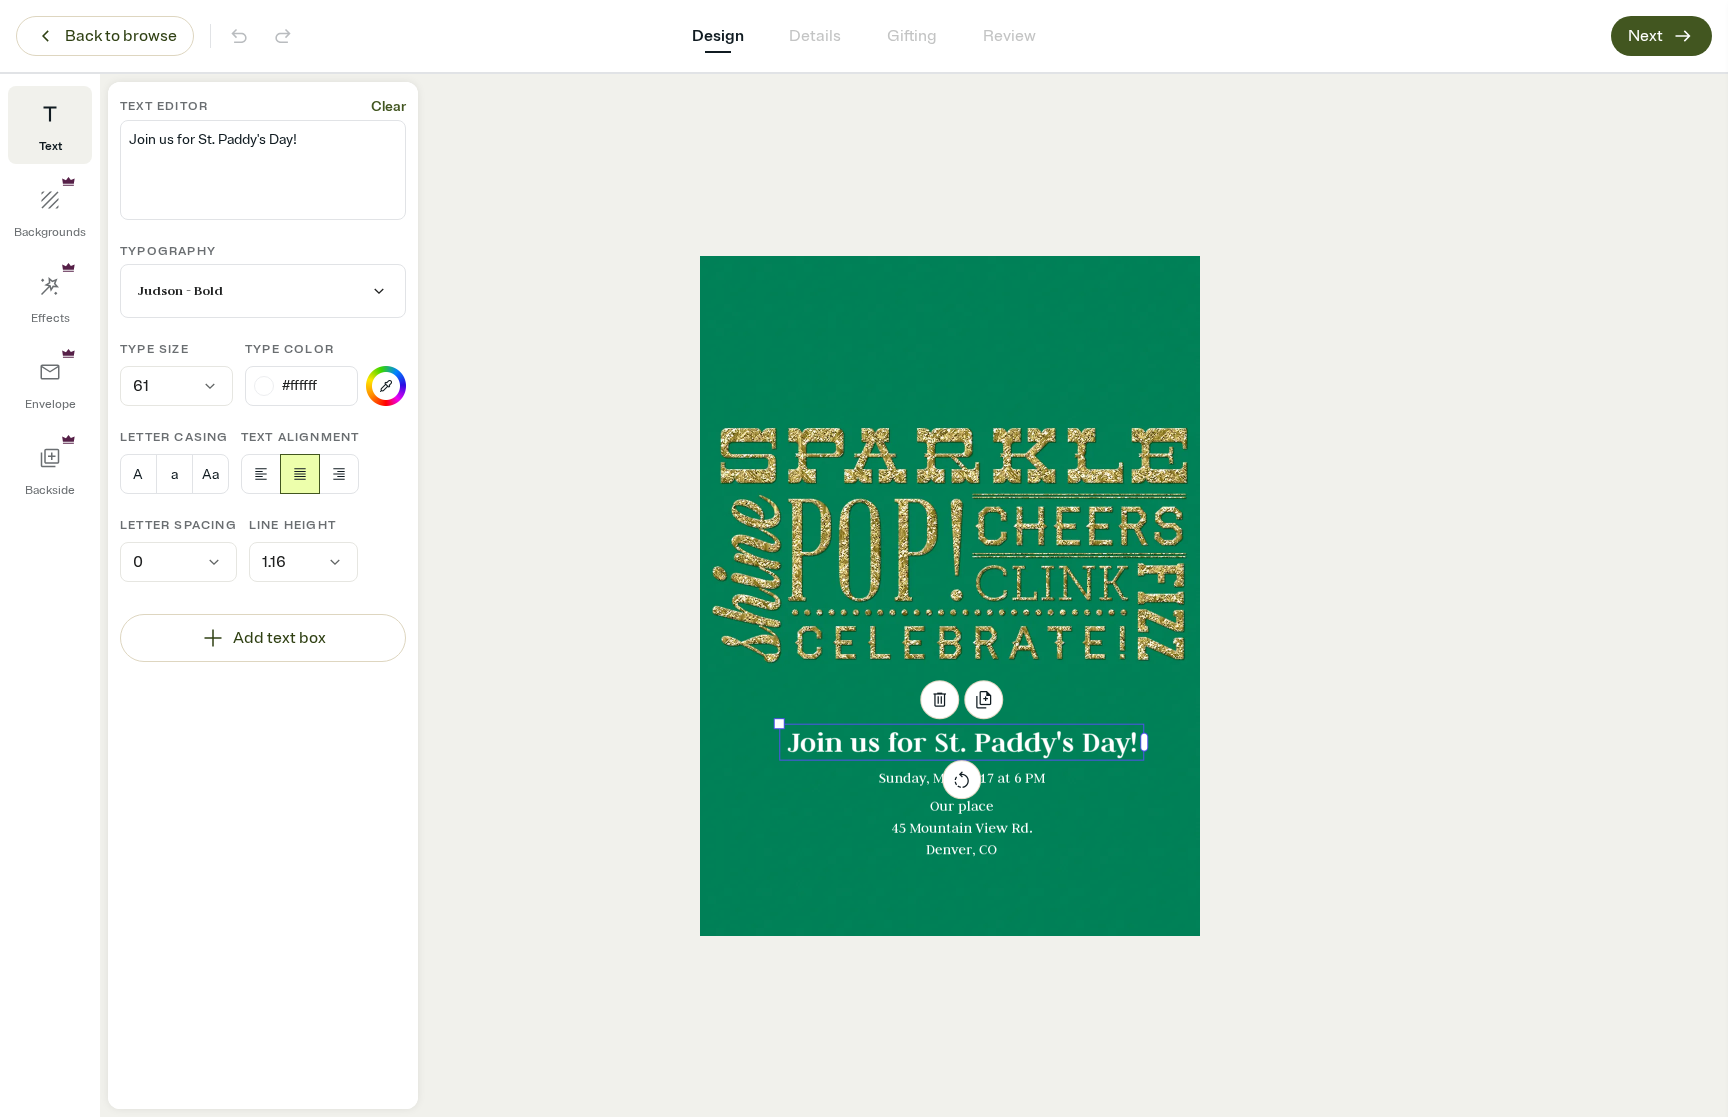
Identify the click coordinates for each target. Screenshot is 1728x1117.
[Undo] (239, 36)
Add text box (279, 638)
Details (815, 36)
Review (1009, 36)
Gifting (912, 36)
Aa (210, 474)
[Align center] (300, 474)
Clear (388, 106)
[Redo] (283, 36)
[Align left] (261, 474)
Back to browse (121, 36)
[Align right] (339, 474)
